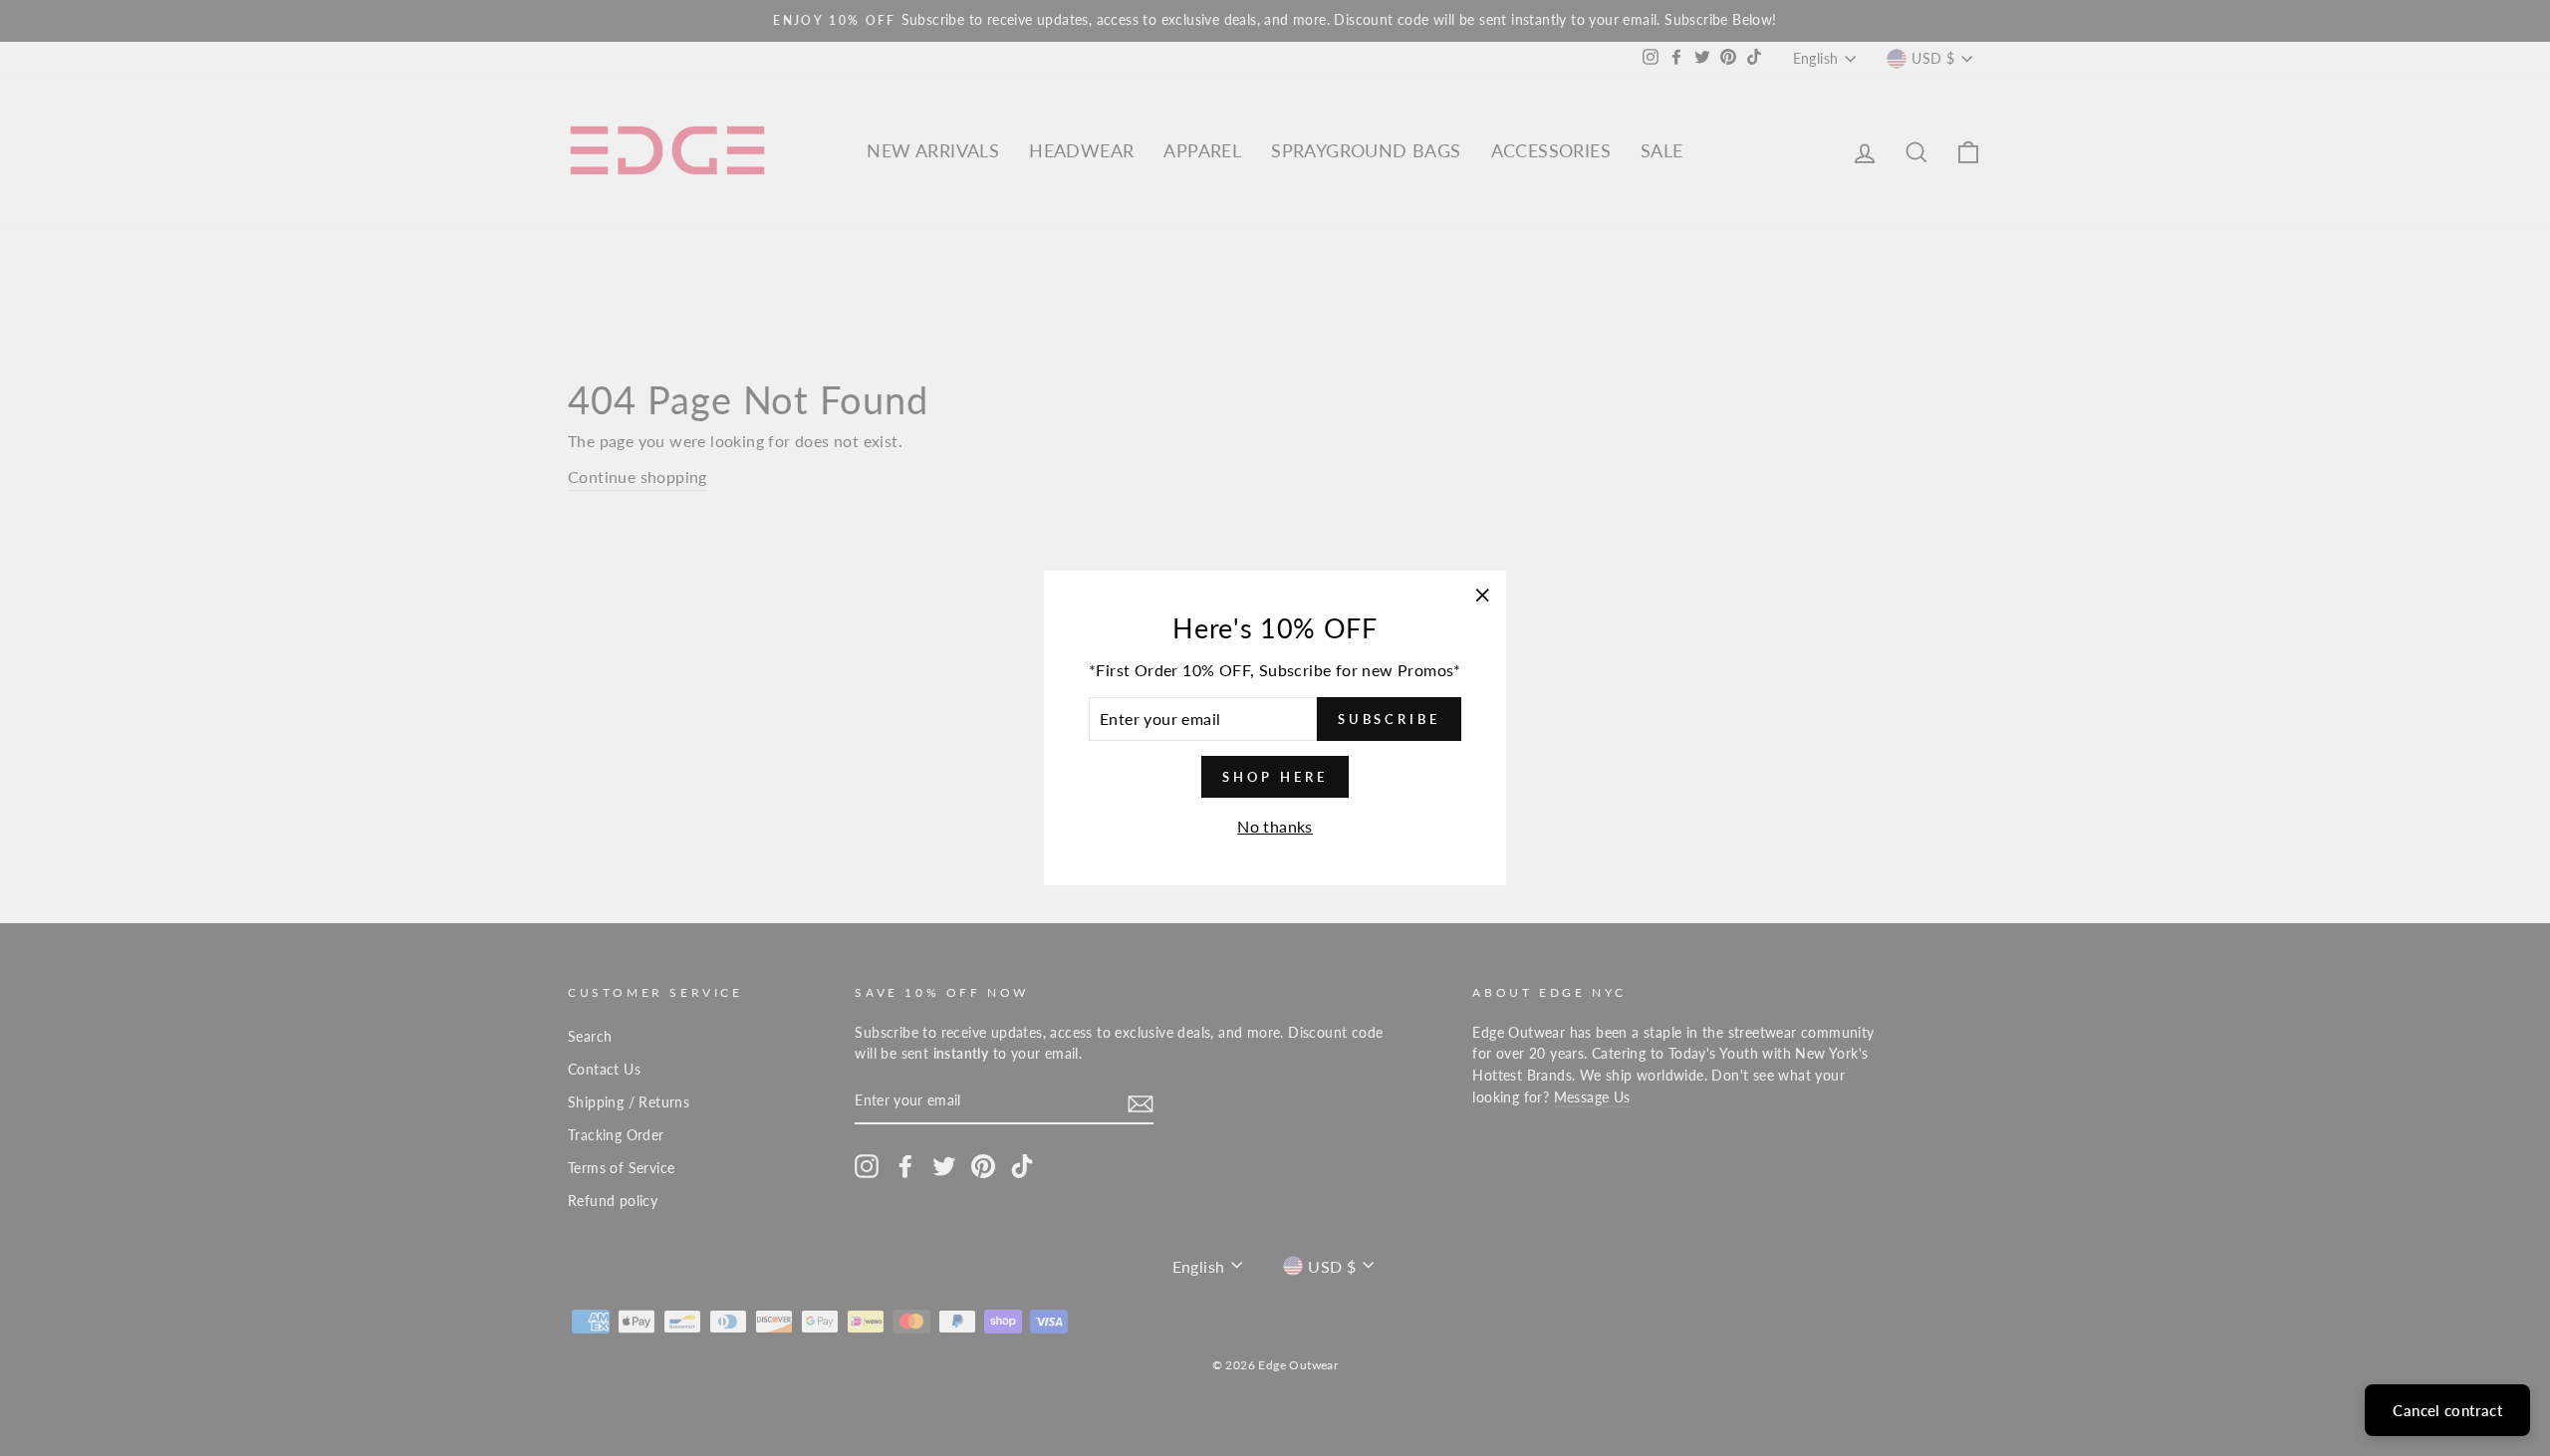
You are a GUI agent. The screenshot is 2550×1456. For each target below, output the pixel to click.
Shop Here (1275, 777)
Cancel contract (2447, 1410)
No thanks (1275, 826)
